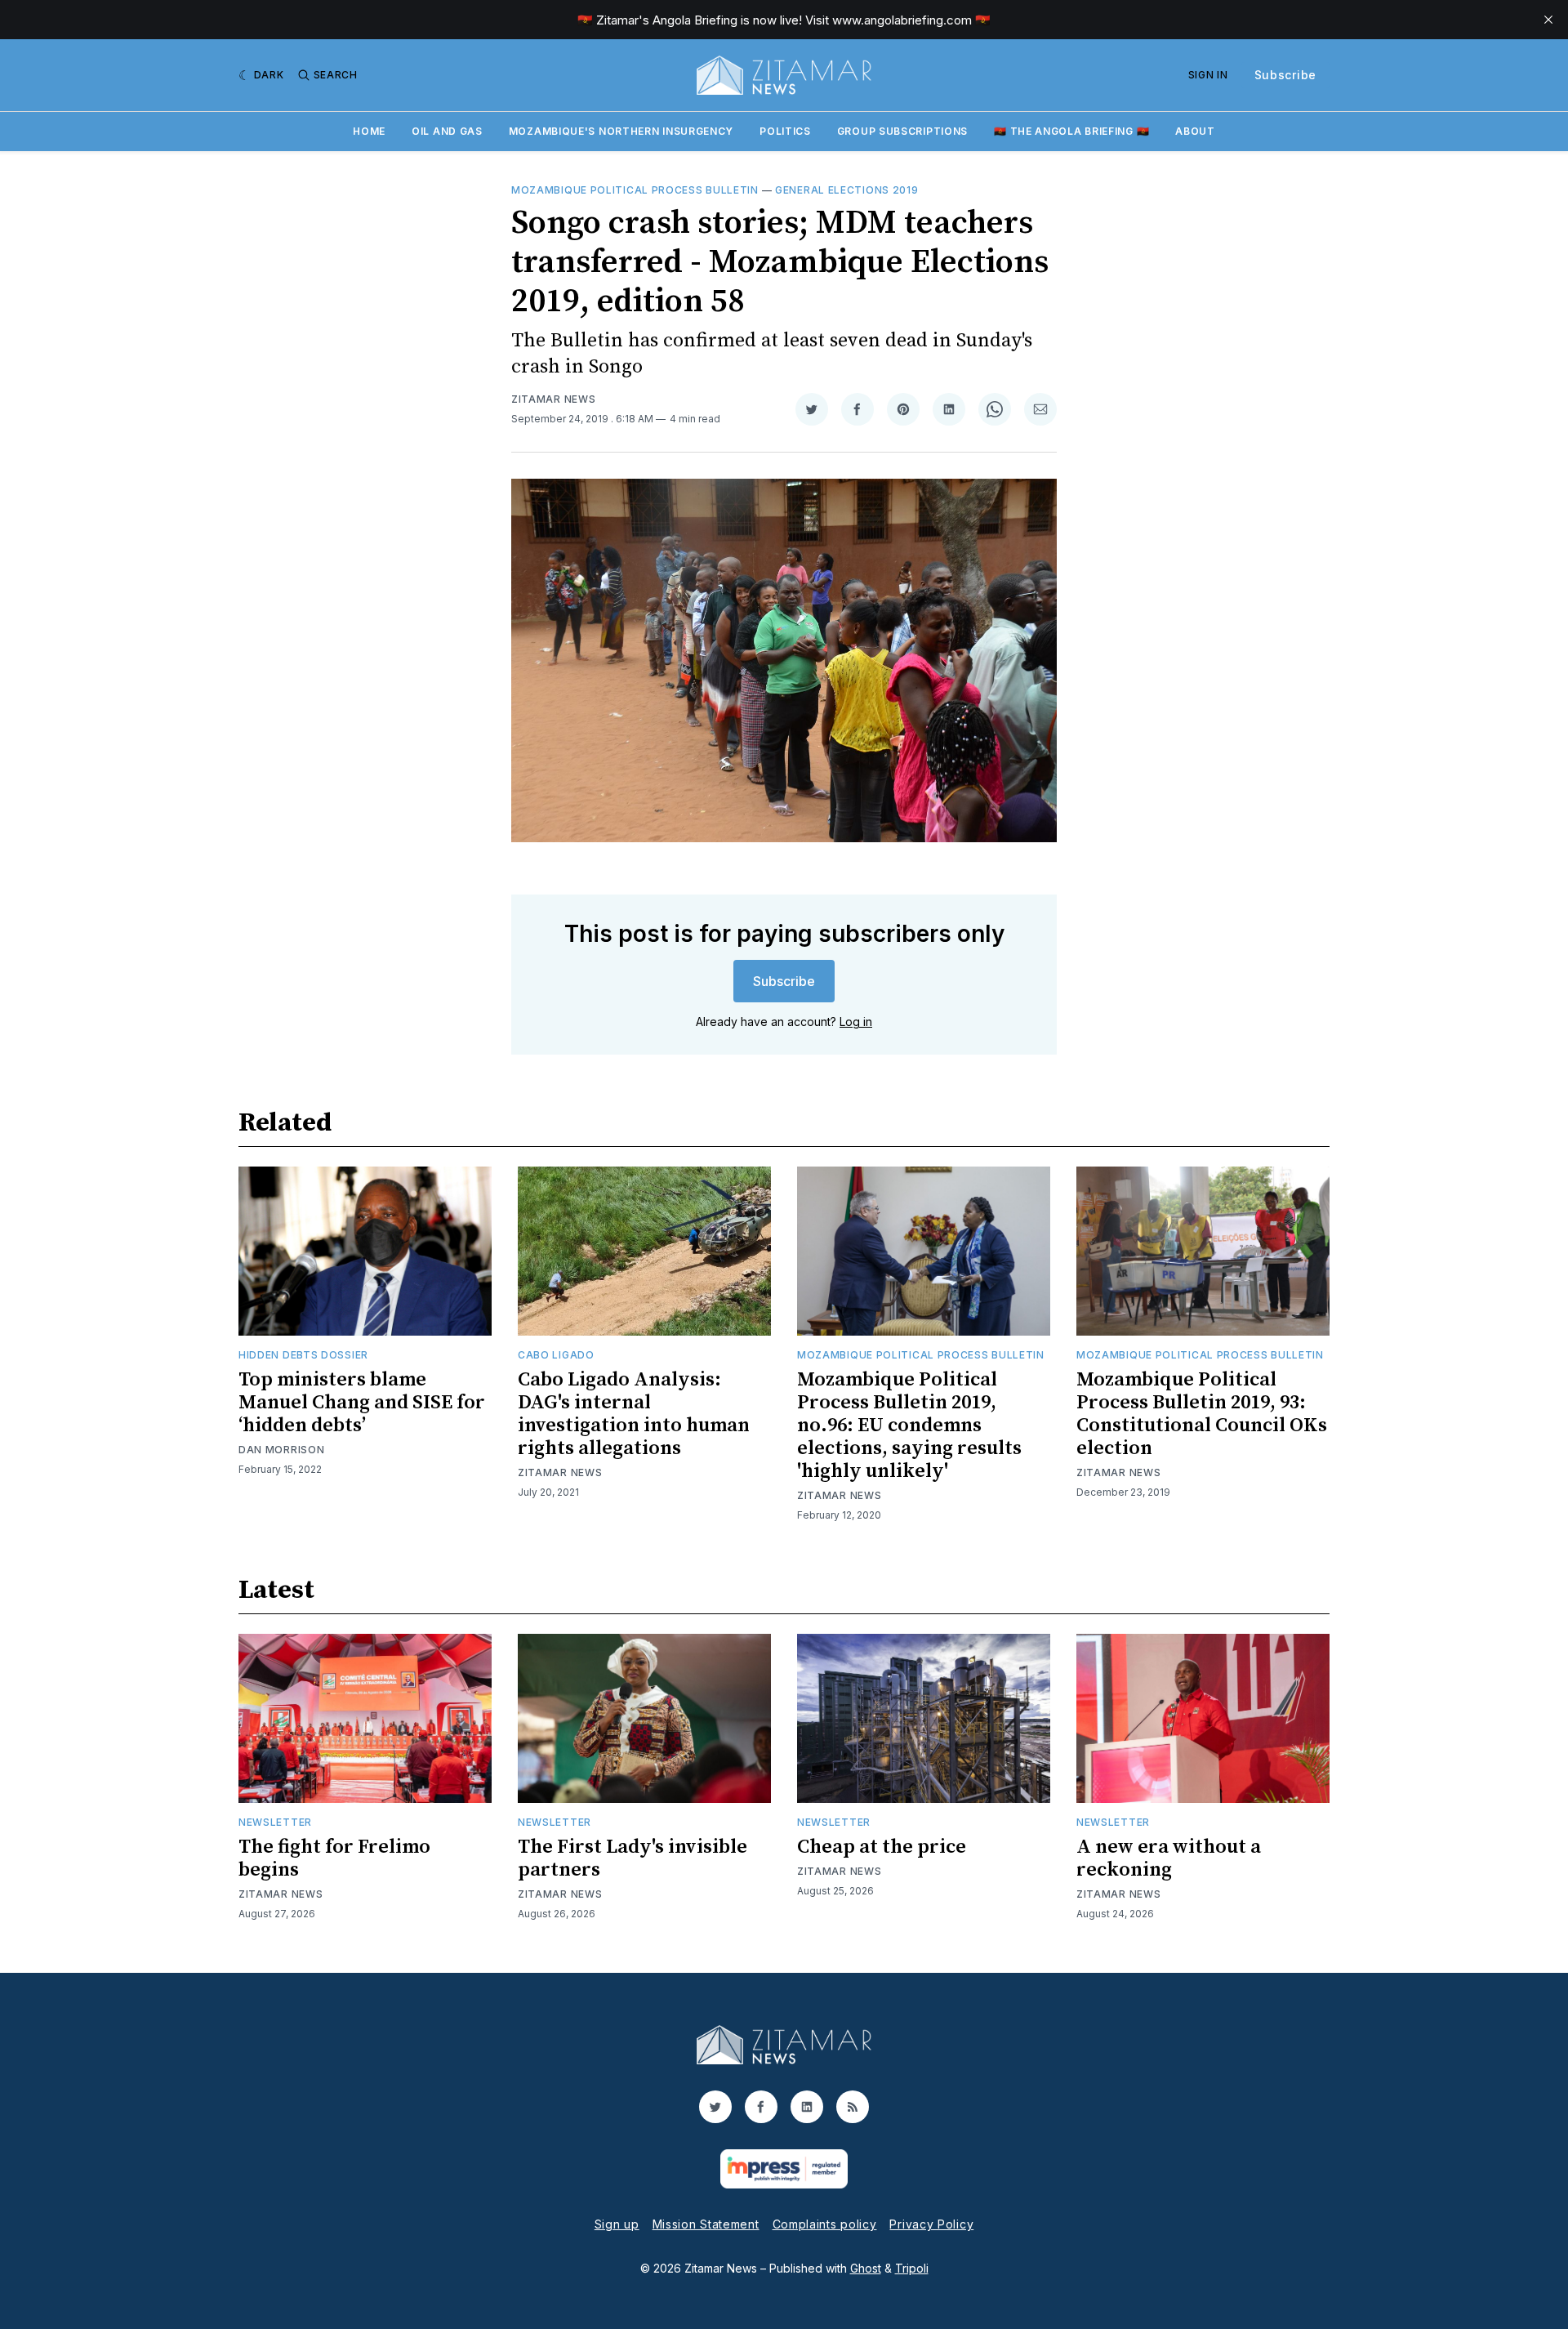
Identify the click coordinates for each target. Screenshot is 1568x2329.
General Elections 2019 (846, 190)
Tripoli (912, 2268)
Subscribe (1285, 75)
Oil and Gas (447, 131)
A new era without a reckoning (1169, 1858)
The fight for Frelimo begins (334, 1858)
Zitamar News (553, 399)
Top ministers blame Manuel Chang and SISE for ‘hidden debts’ (362, 1403)
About (1195, 131)
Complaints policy (825, 2224)
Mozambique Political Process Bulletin (635, 190)
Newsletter (275, 1822)
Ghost (866, 2268)
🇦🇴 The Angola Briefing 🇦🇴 (1071, 131)
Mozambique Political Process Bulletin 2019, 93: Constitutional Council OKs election (1202, 1414)
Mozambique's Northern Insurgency (621, 131)
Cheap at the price (882, 1847)
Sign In (1208, 75)
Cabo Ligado (556, 1355)
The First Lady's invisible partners (633, 1858)
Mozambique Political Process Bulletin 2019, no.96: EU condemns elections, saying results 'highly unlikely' (909, 1426)
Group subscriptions (902, 131)
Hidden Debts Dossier (303, 1355)
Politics (785, 131)
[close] (1548, 20)
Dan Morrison (281, 1450)
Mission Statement (706, 2224)
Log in (856, 1022)
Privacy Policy (931, 2224)
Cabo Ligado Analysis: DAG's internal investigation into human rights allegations (634, 1414)
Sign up (617, 2224)
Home (369, 131)
